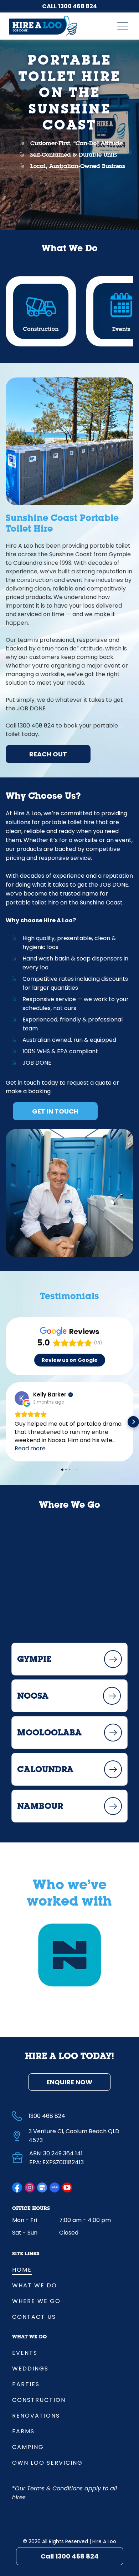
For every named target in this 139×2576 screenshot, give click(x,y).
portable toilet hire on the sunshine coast (69, 94)
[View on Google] (22, 1398)
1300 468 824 (78, 6)
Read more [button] (30, 1448)
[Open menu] (123, 26)
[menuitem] (69, 2269)
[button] (6, 1422)
